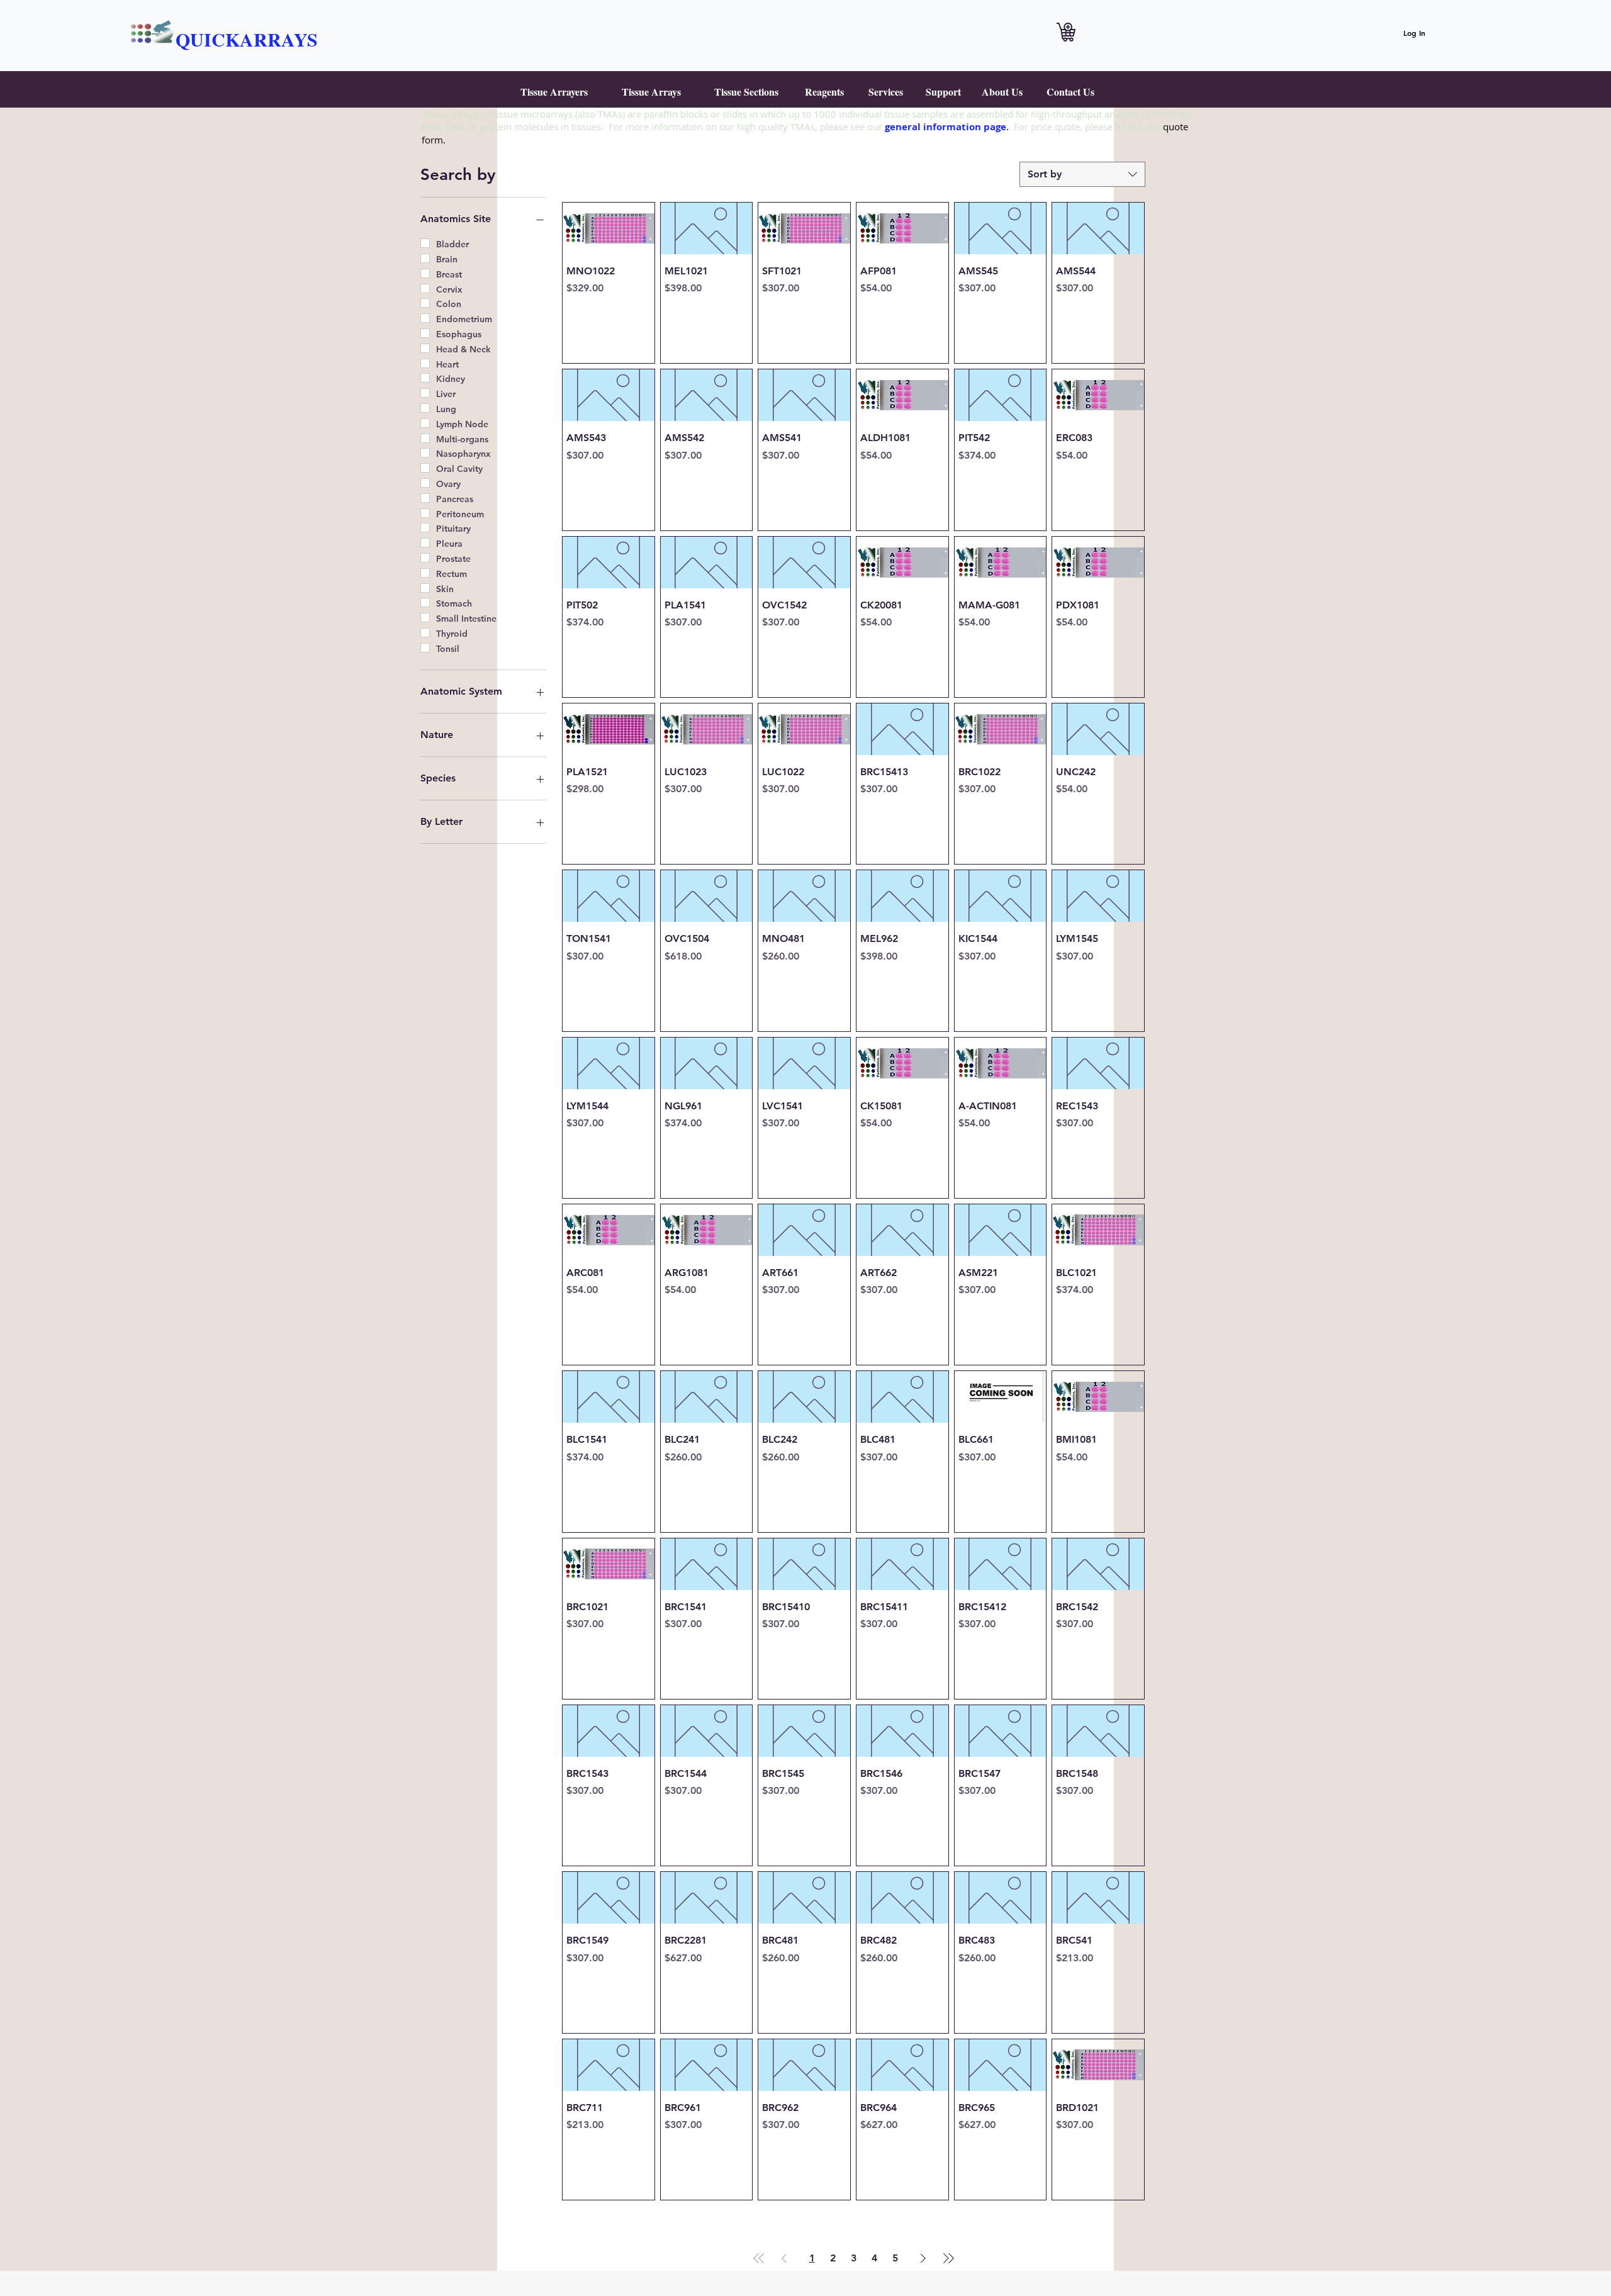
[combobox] (1082, 174)
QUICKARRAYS (247, 39)
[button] (554, 92)
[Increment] (640, 315)
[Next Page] (923, 2258)
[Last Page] (948, 2258)
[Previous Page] (784, 2258)
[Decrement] (576, 315)
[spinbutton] (608, 315)
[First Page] (759, 2258)
